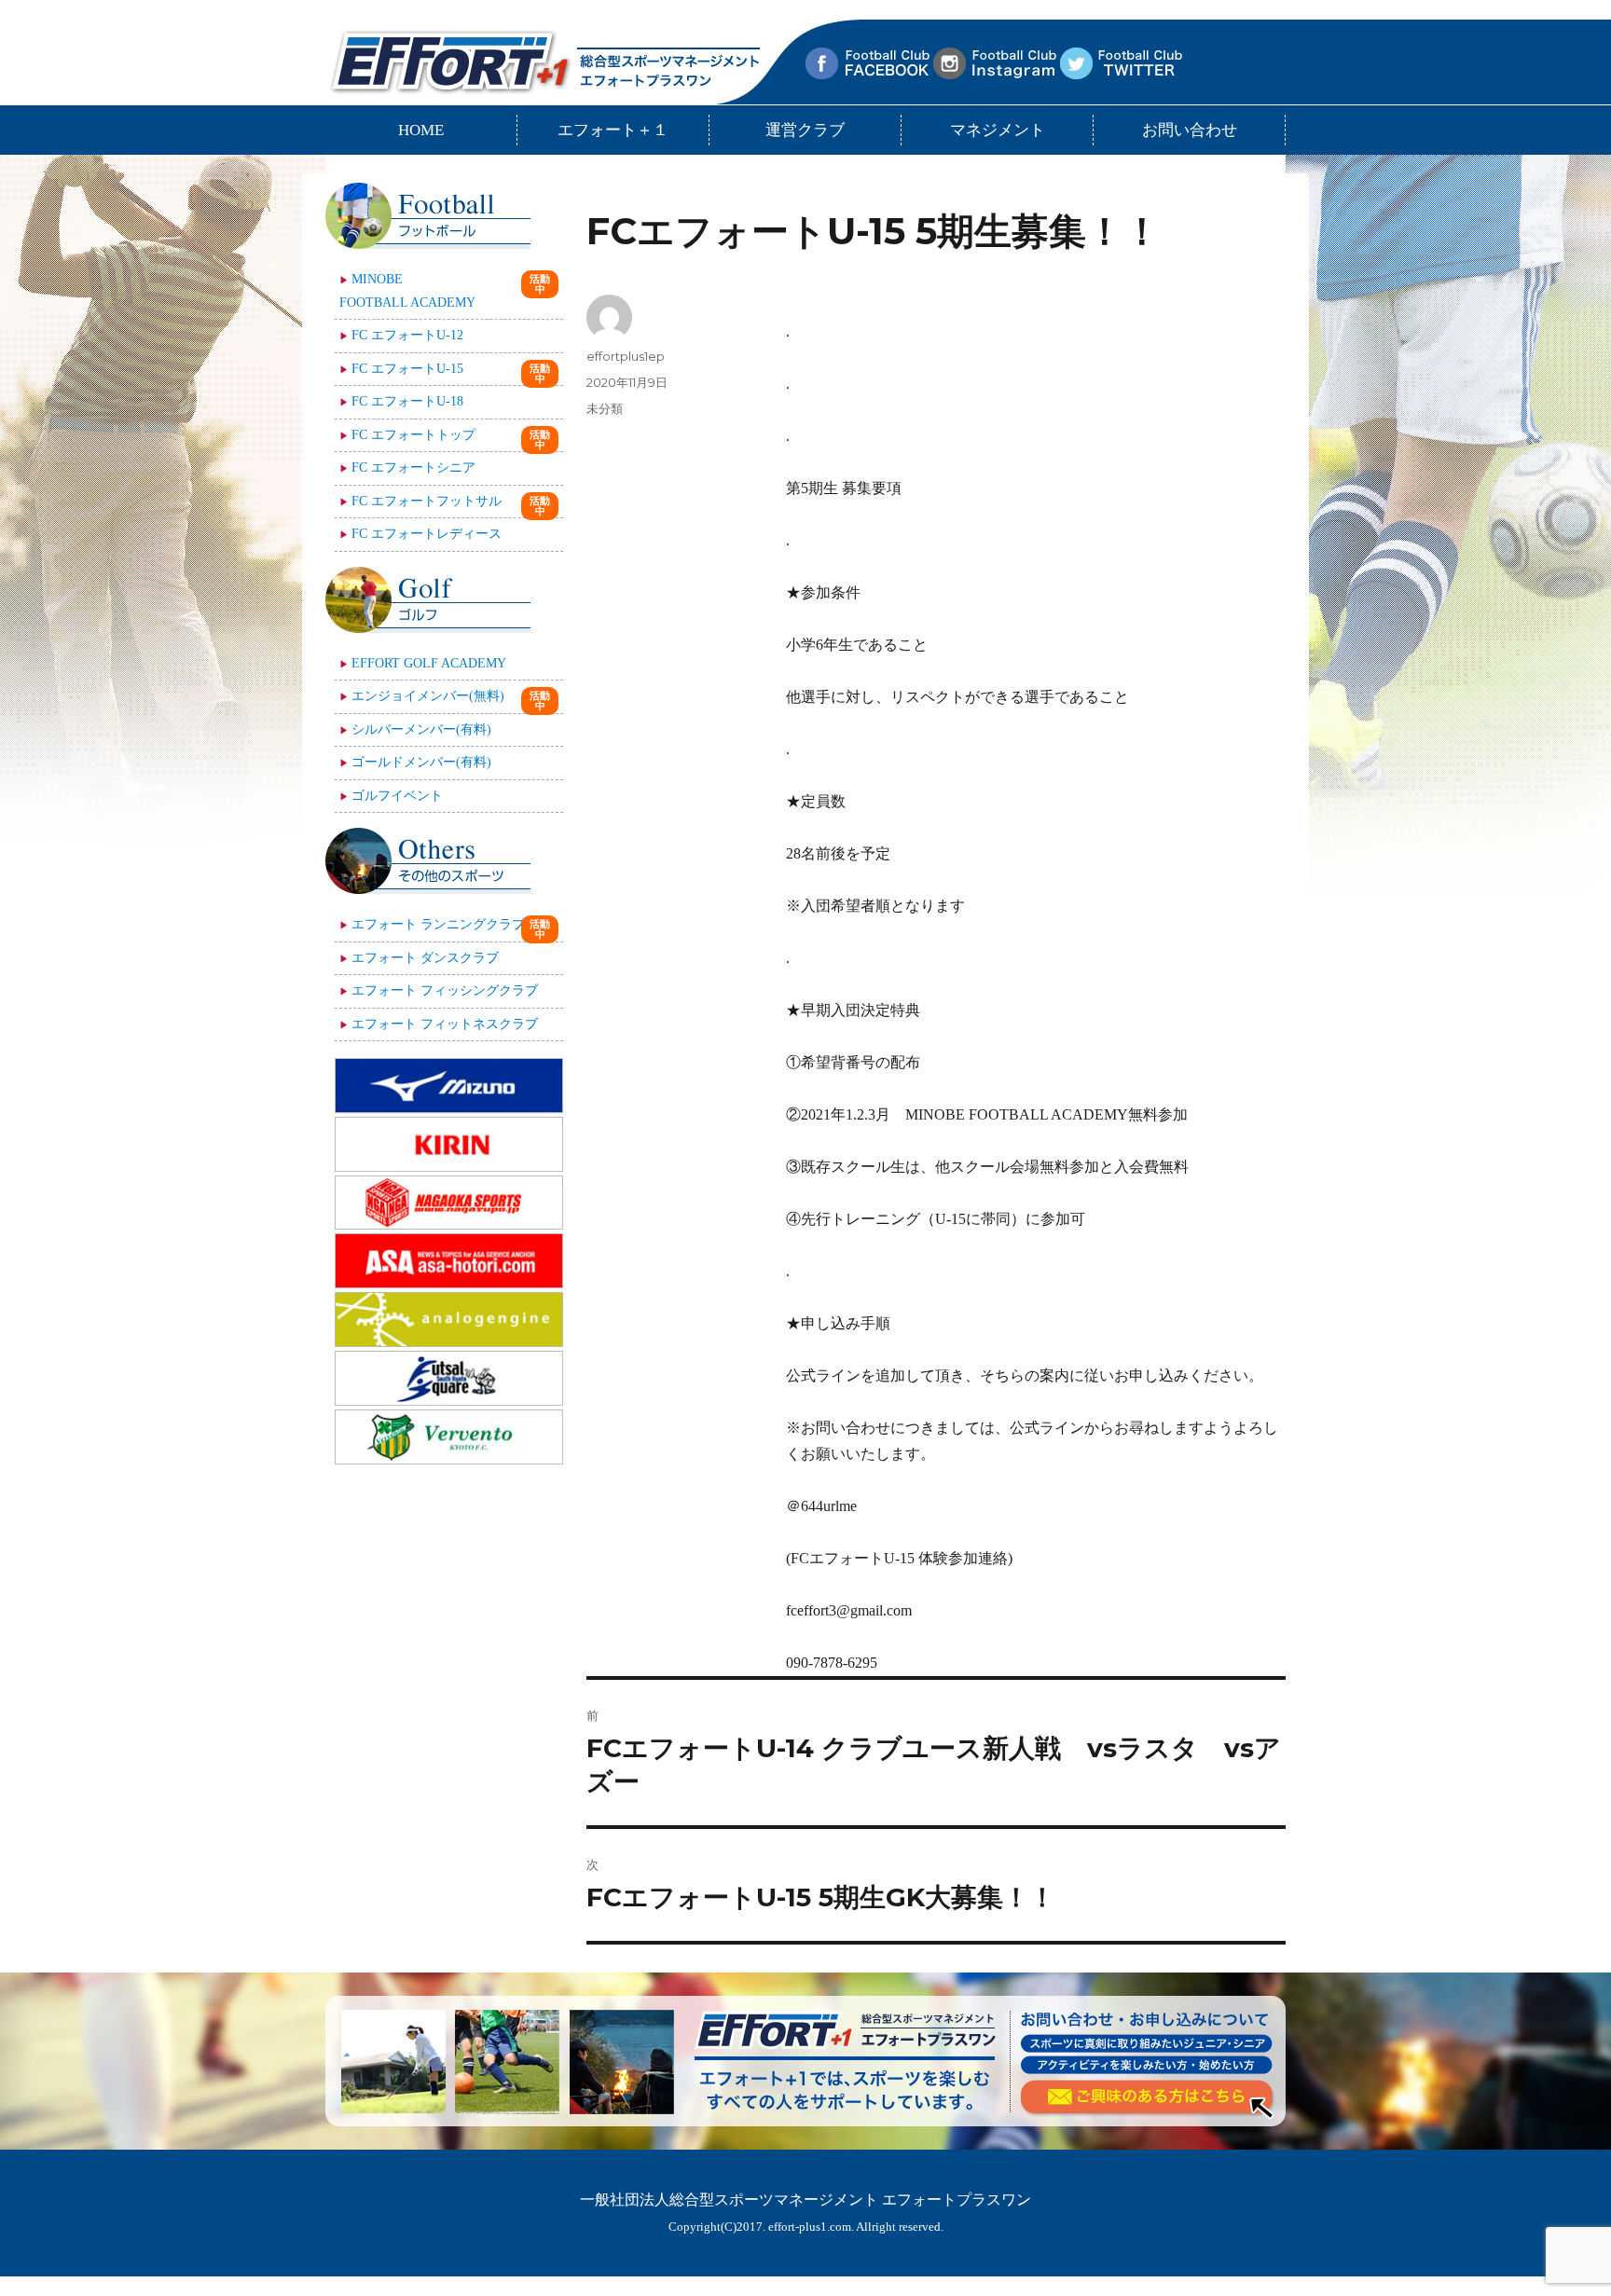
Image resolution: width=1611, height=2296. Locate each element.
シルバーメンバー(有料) (421, 729)
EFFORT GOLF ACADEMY (429, 663)
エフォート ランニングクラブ (438, 924)
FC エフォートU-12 (407, 335)
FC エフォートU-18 (407, 401)
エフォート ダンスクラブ (425, 958)
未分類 (605, 408)
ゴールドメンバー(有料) (421, 762)
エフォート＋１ (613, 130)
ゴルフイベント (397, 796)
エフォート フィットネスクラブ (445, 1024)
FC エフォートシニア (413, 467)
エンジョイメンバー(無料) (428, 696)
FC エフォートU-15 (407, 369)
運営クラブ (805, 130)
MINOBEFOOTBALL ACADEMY (407, 291)
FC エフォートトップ (413, 435)
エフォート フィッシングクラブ (445, 990)
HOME (421, 130)
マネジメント (998, 130)
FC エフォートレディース (427, 534)
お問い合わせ (1190, 130)
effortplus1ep (626, 356)
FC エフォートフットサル (427, 501)
